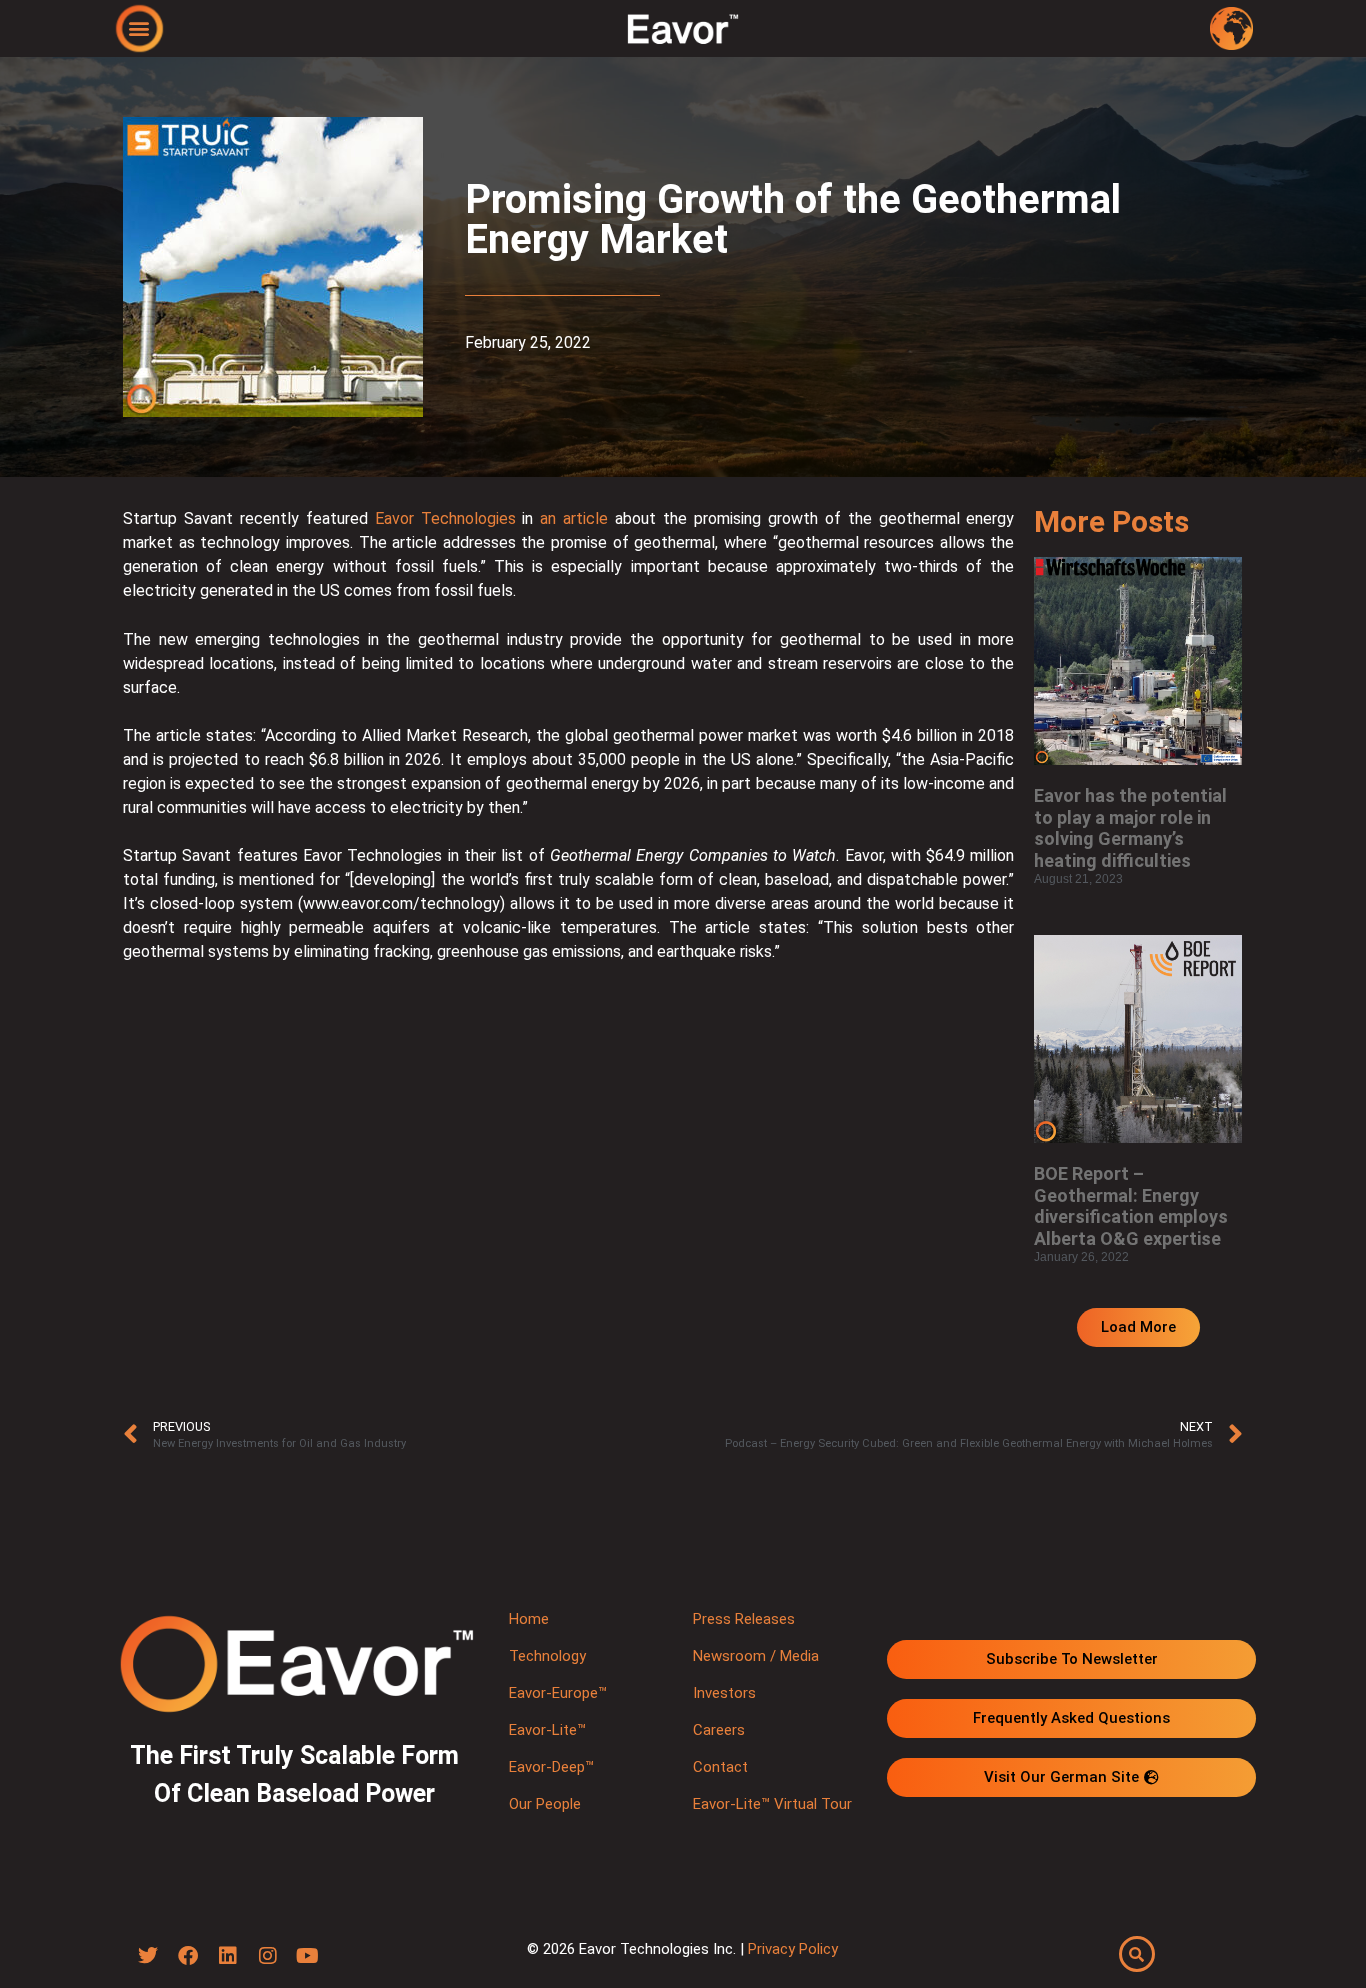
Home (529, 1619)
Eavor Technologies (445, 518)
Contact (720, 1767)
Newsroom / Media (756, 1656)
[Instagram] (268, 1956)
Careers (719, 1730)
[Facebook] (188, 1956)
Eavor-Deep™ (551, 1767)
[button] (139, 27)
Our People (545, 1804)
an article (574, 518)
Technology (547, 1656)
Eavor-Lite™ (547, 1730)
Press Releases (744, 1619)
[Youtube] (308, 1956)
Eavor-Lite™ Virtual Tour (772, 1804)
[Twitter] (148, 1956)
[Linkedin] (228, 1956)
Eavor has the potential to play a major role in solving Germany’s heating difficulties (1130, 828)
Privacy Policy (793, 1949)
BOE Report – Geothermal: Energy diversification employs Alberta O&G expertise (1131, 1206)
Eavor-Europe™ (558, 1693)
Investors (724, 1693)
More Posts (1111, 521)
